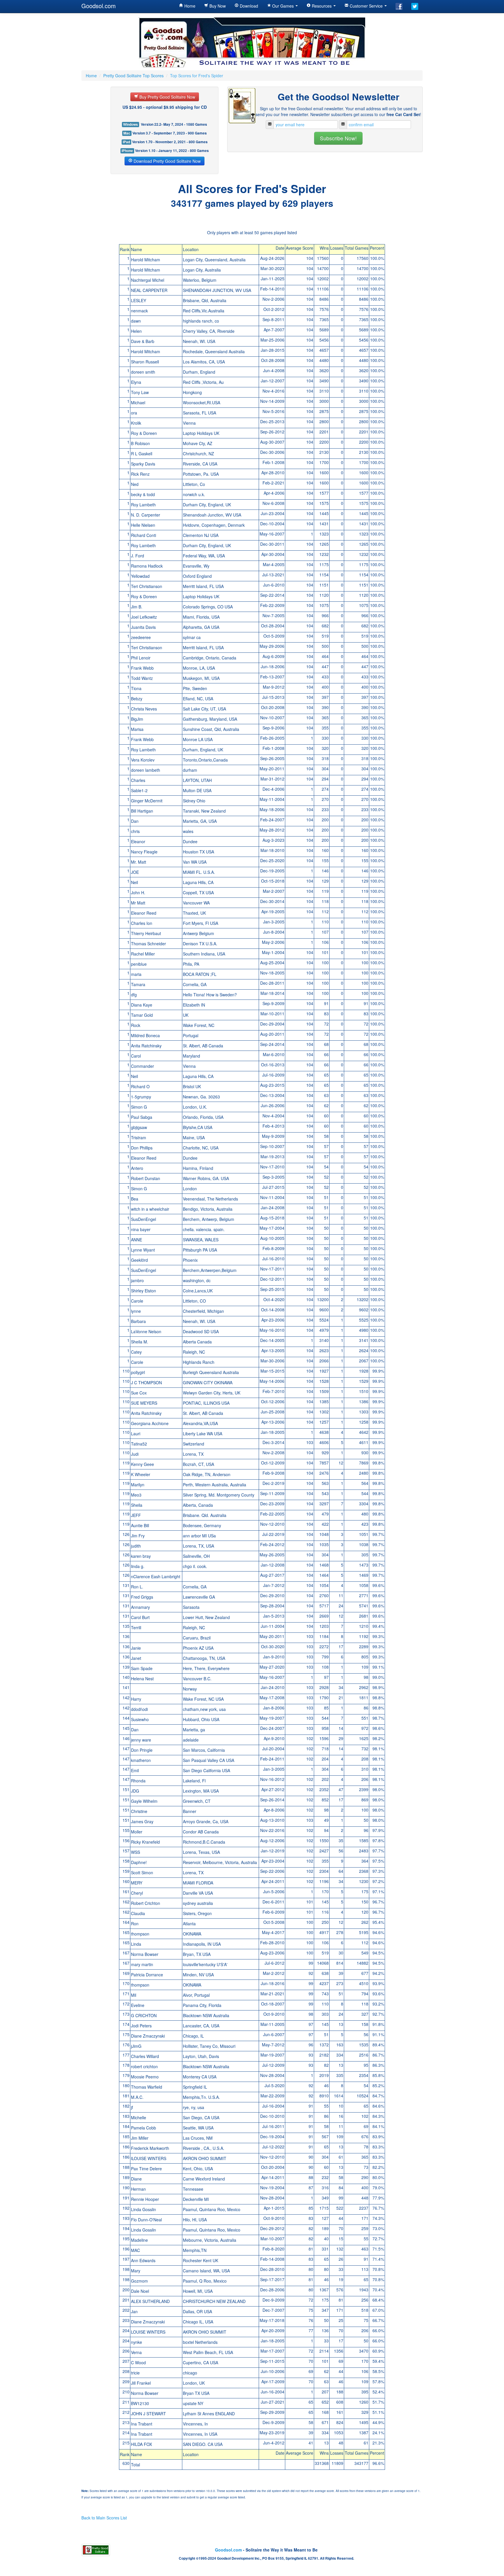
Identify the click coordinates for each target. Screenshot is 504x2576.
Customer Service (366, 6)
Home (189, 6)
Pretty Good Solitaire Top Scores (133, 76)
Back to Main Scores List (104, 2518)
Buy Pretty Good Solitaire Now (167, 97)
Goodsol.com (99, 6)
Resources (322, 6)
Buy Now (217, 6)
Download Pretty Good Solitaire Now (167, 161)
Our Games (283, 6)
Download (248, 6)
